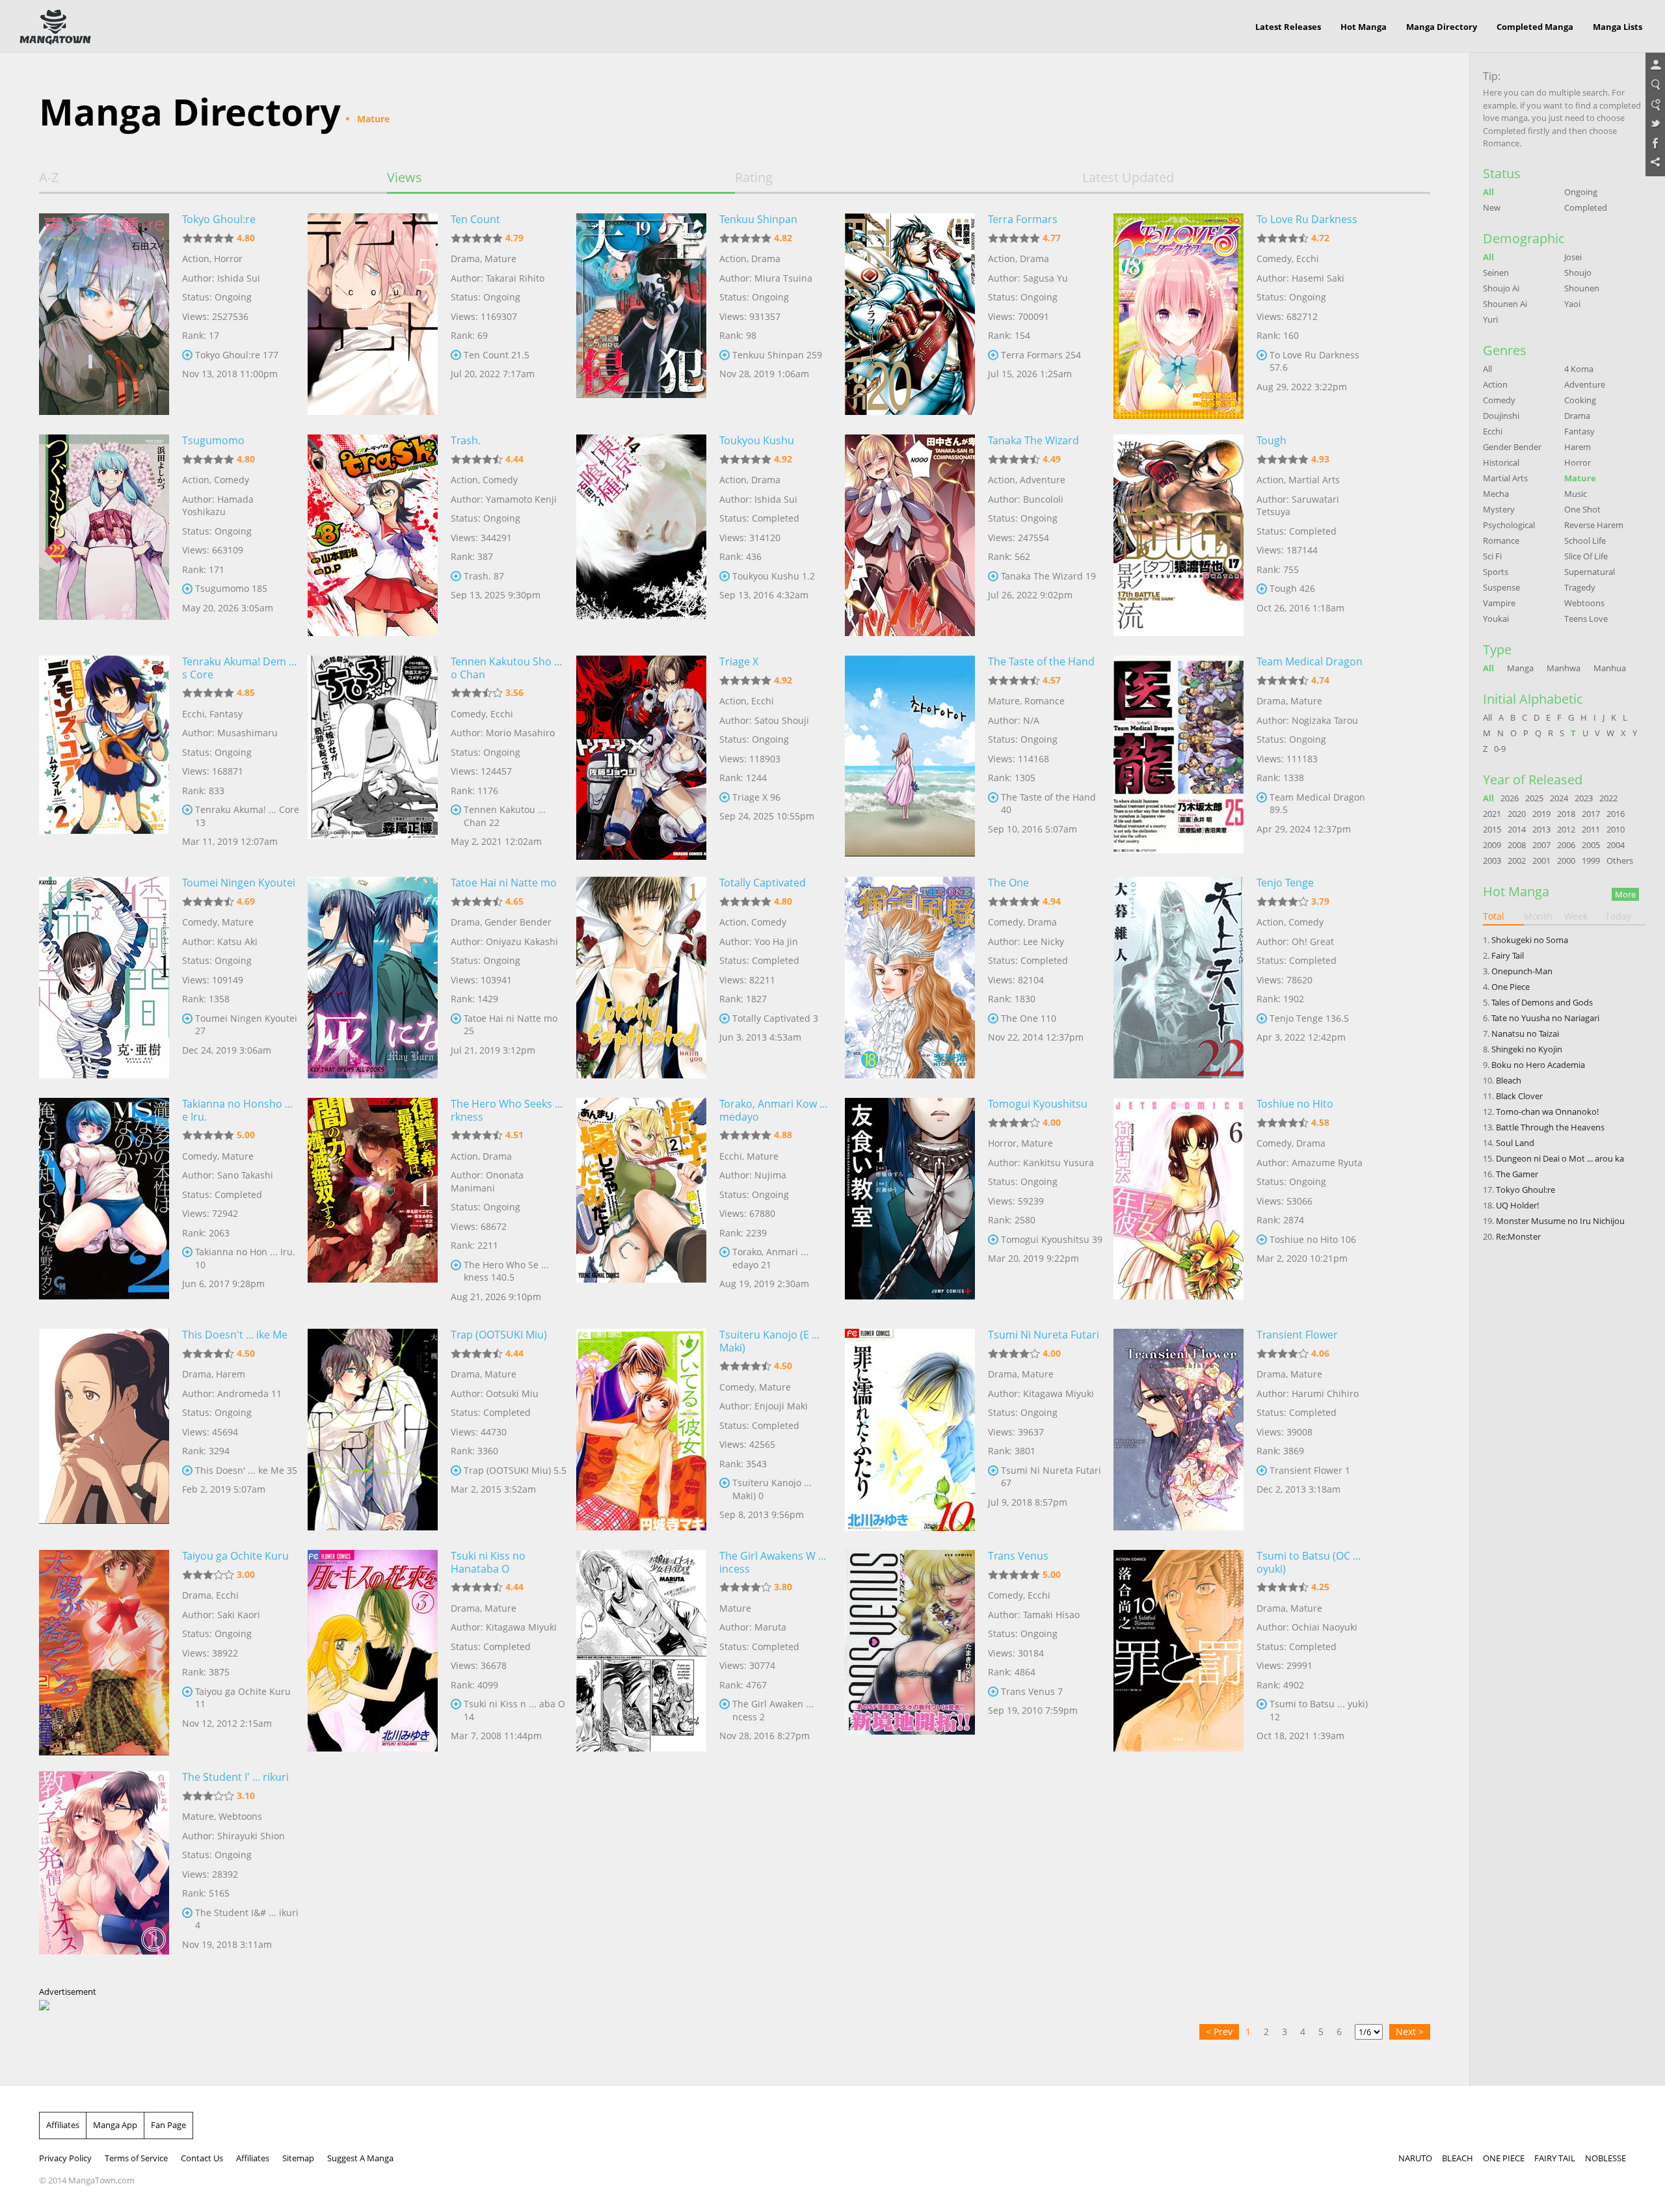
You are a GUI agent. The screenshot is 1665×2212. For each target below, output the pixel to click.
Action (196, 259)
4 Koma (1579, 369)
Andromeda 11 (249, 1393)
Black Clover (1519, 1096)
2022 (1608, 798)
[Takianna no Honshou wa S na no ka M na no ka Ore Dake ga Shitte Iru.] (104, 1199)
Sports (1496, 572)
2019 (1541, 814)
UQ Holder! (1517, 1205)
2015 (1492, 829)
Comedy (1274, 259)
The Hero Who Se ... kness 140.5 (506, 1271)
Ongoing (1581, 192)
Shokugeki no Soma (1530, 940)
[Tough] (1179, 535)
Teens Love (1586, 619)
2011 (1591, 829)
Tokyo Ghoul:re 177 (237, 355)
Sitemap (298, 2158)
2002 (1517, 860)
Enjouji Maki (781, 1406)
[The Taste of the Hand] (910, 756)
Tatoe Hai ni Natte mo (504, 883)
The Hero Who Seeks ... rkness (507, 1110)
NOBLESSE (1605, 2158)
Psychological (1509, 525)
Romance (1045, 701)
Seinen (1496, 273)
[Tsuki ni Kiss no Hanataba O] (373, 1651)
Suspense (1501, 587)
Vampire (1499, 603)
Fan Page (168, 2125)
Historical (1501, 462)
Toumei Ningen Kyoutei (239, 883)
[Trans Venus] (910, 1651)
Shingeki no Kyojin (1527, 1049)
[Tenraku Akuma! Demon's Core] (104, 756)
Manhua (1610, 668)
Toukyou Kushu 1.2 (774, 576)
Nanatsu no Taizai (1525, 1033)
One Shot (1582, 509)
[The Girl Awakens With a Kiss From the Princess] (641, 1651)
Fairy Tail (1508, 955)
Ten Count (475, 219)
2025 (1534, 798)
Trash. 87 (484, 576)
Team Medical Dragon (1310, 661)
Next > (1410, 2032)
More (1625, 894)
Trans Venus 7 (1032, 1691)
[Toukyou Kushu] (641, 535)
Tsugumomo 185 (231, 588)
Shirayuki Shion (251, 1836)
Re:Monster (1518, 1236)
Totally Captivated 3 (775, 1018)
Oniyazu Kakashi (522, 941)
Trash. (466, 440)
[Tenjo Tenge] (1179, 978)
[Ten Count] (373, 314)
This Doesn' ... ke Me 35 (246, 1470)
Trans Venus (1018, 1556)
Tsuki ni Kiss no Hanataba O (488, 1562)
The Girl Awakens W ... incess (773, 1562)
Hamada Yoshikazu (218, 506)
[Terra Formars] (910, 314)
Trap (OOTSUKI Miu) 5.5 (515, 1470)
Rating (754, 178)
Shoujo (1578, 273)
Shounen (1582, 288)
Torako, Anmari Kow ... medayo (773, 1110)
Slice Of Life (1586, 556)
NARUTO (1415, 2158)
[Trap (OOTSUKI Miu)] (373, 1430)
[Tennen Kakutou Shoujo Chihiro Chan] (373, 756)
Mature (500, 259)
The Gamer (1517, 1174)
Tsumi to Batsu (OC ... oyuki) (1309, 1562)
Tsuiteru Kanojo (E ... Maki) (769, 1341)
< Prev (1219, 2032)
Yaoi (1572, 304)
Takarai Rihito (515, 278)
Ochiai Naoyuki (1325, 1627)
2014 (1517, 829)
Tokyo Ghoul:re (219, 219)
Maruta (770, 1627)
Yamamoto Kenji (521, 499)
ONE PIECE (1504, 2158)
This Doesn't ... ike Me (235, 1335)
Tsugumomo (213, 440)
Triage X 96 (756, 797)
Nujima (770, 1175)
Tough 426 (1292, 588)
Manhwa (1564, 668)
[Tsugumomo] (104, 535)
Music (1576, 494)
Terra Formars (1023, 219)
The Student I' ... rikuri (235, 1777)
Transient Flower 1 (1310, 1470)
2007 (1541, 845)
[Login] (1655, 66)
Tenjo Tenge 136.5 (1309, 1018)
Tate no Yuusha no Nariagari (1545, 1018)
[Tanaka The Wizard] (910, 535)
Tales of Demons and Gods (1542, 1002)
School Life (1585, 540)
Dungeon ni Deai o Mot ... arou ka (1560, 1158)
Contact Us (202, 2158)
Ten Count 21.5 (497, 355)
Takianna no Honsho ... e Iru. (237, 1110)
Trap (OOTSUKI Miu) (499, 1335)
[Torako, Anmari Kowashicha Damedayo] (641, 1199)
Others (1620, 860)
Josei (1573, 257)
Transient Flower (1297, 1335)
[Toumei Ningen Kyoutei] (104, 978)
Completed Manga (1535, 27)
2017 (1591, 814)
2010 (1616, 829)
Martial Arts (1314, 480)
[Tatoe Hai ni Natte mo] (373, 978)
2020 (1517, 814)
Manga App (115, 2125)
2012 (1566, 829)
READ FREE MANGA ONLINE (55, 27)
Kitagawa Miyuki (1059, 1393)
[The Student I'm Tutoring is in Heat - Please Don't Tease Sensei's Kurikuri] (104, 1872)
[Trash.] (373, 535)
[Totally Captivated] (641, 978)
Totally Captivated (763, 883)
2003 (1492, 860)
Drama (465, 259)
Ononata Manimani (487, 1181)
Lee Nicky (1044, 941)
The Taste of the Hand (1041, 661)
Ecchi (1308, 259)
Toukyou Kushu (757, 440)
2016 (1616, 814)
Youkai (1496, 619)
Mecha (1496, 494)
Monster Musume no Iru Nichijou (1560, 1221)
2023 (1584, 798)
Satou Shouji (782, 720)
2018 (1566, 814)
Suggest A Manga (360, 2158)
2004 (1616, 845)
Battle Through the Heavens (1550, 1127)
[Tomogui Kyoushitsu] (910, 1199)
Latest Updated (1128, 178)
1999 (1591, 860)
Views (405, 178)
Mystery (1499, 509)
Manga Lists (1618, 27)
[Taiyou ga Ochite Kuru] (104, 1651)
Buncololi (1043, 499)
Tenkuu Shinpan (758, 219)
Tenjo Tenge (1285, 883)
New (1492, 207)
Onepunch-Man (1522, 971)
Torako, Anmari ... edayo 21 (770, 1258)
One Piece (1511, 987)
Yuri (1490, 319)
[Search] (1655, 85)
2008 (1517, 845)
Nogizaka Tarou (1325, 720)
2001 (1541, 860)
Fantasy (226, 714)
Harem (231, 1374)
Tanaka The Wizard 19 (1048, 576)
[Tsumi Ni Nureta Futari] (910, 1430)
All (1488, 192)
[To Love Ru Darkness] (1179, 314)
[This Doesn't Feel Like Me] (104, 1430)
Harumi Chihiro (1325, 1393)
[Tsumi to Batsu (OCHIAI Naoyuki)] (1179, 1651)
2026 (1510, 798)
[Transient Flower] (1179, 1430)
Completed (1586, 207)
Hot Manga (1364, 27)
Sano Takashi (245, 1175)
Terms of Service (136, 2158)
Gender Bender (518, 922)
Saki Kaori (239, 1615)
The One (1008, 883)
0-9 (1500, 749)
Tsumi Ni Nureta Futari (1044, 1335)
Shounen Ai (1505, 304)
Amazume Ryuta (1327, 1163)
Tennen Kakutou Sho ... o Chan (506, 668)
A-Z (49, 178)
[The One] (910, 978)
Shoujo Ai (1501, 288)
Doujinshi (1501, 416)
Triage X (739, 661)
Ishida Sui (239, 278)
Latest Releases (1288, 27)
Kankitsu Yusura (1059, 1163)
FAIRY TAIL (1555, 2158)
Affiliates (63, 2125)
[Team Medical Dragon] (1179, 756)
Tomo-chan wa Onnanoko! (1547, 1112)
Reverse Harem (1594, 525)
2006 (1566, 845)
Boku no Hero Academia (1538, 1065)
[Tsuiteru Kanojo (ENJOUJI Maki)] (641, 1430)
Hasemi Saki (1318, 278)
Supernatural (1590, 572)
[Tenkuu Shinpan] (641, 314)
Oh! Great (1313, 941)
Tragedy (1580, 587)
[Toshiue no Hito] (1179, 1199)
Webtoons (240, 1816)
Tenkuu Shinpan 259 (777, 355)
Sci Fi (1492, 556)
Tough (1272, 440)
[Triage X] (641, 756)
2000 (1566, 860)
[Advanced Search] (1655, 105)
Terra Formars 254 (1041, 355)
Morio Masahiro (520, 733)
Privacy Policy (65, 2158)
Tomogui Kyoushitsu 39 (1052, 1239)
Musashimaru (247, 733)
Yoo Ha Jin (776, 941)
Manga (1520, 668)
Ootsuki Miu (512, 1393)
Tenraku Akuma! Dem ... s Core (239, 668)
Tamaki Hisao (1051, 1615)
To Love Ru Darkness (1307, 219)
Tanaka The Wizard (1033, 440)
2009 (1492, 845)
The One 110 (1029, 1018)
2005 (1591, 845)
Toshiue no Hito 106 (1313, 1239)
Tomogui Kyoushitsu (1038, 1104)
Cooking (1580, 400)
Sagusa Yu (1046, 278)
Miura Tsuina (783, 278)
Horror (228, 259)
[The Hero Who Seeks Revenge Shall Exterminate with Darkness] (373, 1199)
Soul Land (1515, 1143)
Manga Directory (1442, 27)
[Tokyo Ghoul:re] (104, 314)
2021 (1492, 814)
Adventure (1043, 480)
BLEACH (1458, 2158)
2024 (1559, 798)
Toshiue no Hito (1295, 1104)
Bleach (1509, 1080)
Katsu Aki (237, 941)
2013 (1541, 829)
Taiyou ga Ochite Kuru (235, 1556)
